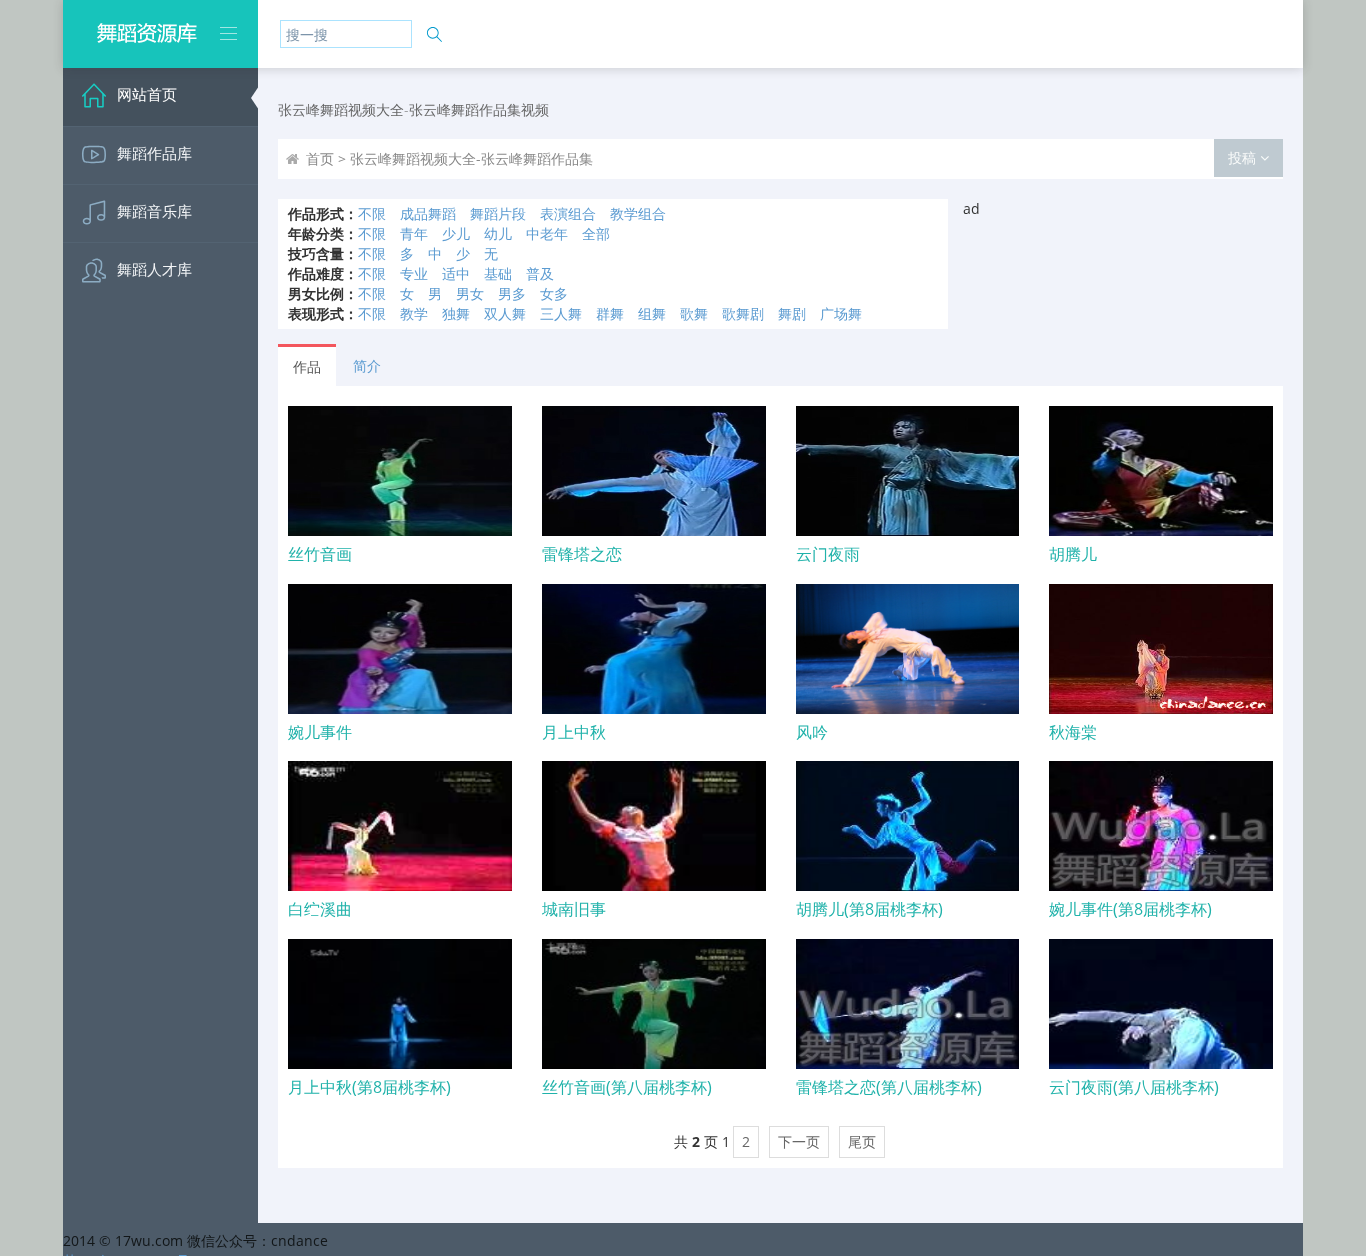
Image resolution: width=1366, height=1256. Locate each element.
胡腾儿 (1073, 554)
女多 (554, 293)
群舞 (610, 313)
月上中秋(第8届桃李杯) (369, 1087)
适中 (456, 273)
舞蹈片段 (498, 213)
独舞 (456, 313)
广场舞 (841, 313)
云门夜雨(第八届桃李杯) (1134, 1087)
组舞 (652, 313)
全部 (596, 233)
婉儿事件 (320, 732)
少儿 (456, 233)
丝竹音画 (320, 554)
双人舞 (505, 313)
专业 (414, 273)
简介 (367, 365)
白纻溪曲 (320, 909)
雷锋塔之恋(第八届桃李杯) (889, 1087)
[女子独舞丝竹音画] (400, 471)
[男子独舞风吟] (908, 649)
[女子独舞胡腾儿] (1161, 471)
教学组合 (638, 213)
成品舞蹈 (428, 213)
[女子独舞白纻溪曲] (400, 826)
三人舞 (561, 313)
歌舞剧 (743, 313)
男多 (512, 293)
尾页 (862, 1141)
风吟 (812, 732)
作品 (307, 366)
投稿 (1244, 157)
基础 (498, 273)
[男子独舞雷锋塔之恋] (654, 471)
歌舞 (694, 313)
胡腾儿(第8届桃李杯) (869, 909)
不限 (372, 213)
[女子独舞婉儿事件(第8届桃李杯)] (1161, 826)
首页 (320, 158)
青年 (414, 233)
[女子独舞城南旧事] (654, 826)
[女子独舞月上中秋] (654, 649)
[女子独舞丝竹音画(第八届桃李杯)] (654, 1004)
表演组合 (568, 213)
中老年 (547, 233)
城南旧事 (574, 909)
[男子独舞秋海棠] (1161, 649)
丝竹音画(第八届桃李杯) (627, 1087)
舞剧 (792, 313)
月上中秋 (574, 732)
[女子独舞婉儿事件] (400, 649)
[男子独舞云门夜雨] (908, 471)
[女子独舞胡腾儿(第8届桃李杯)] (908, 826)
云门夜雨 (828, 554)
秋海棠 (1073, 732)
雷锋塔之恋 (582, 554)
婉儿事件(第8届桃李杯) (1130, 909)
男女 (470, 293)
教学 (414, 313)
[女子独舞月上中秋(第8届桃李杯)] (400, 1004)
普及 (540, 273)
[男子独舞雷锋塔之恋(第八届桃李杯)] (908, 1004)
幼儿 (498, 233)
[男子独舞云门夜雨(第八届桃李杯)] (1161, 1004)
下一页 (799, 1141)
